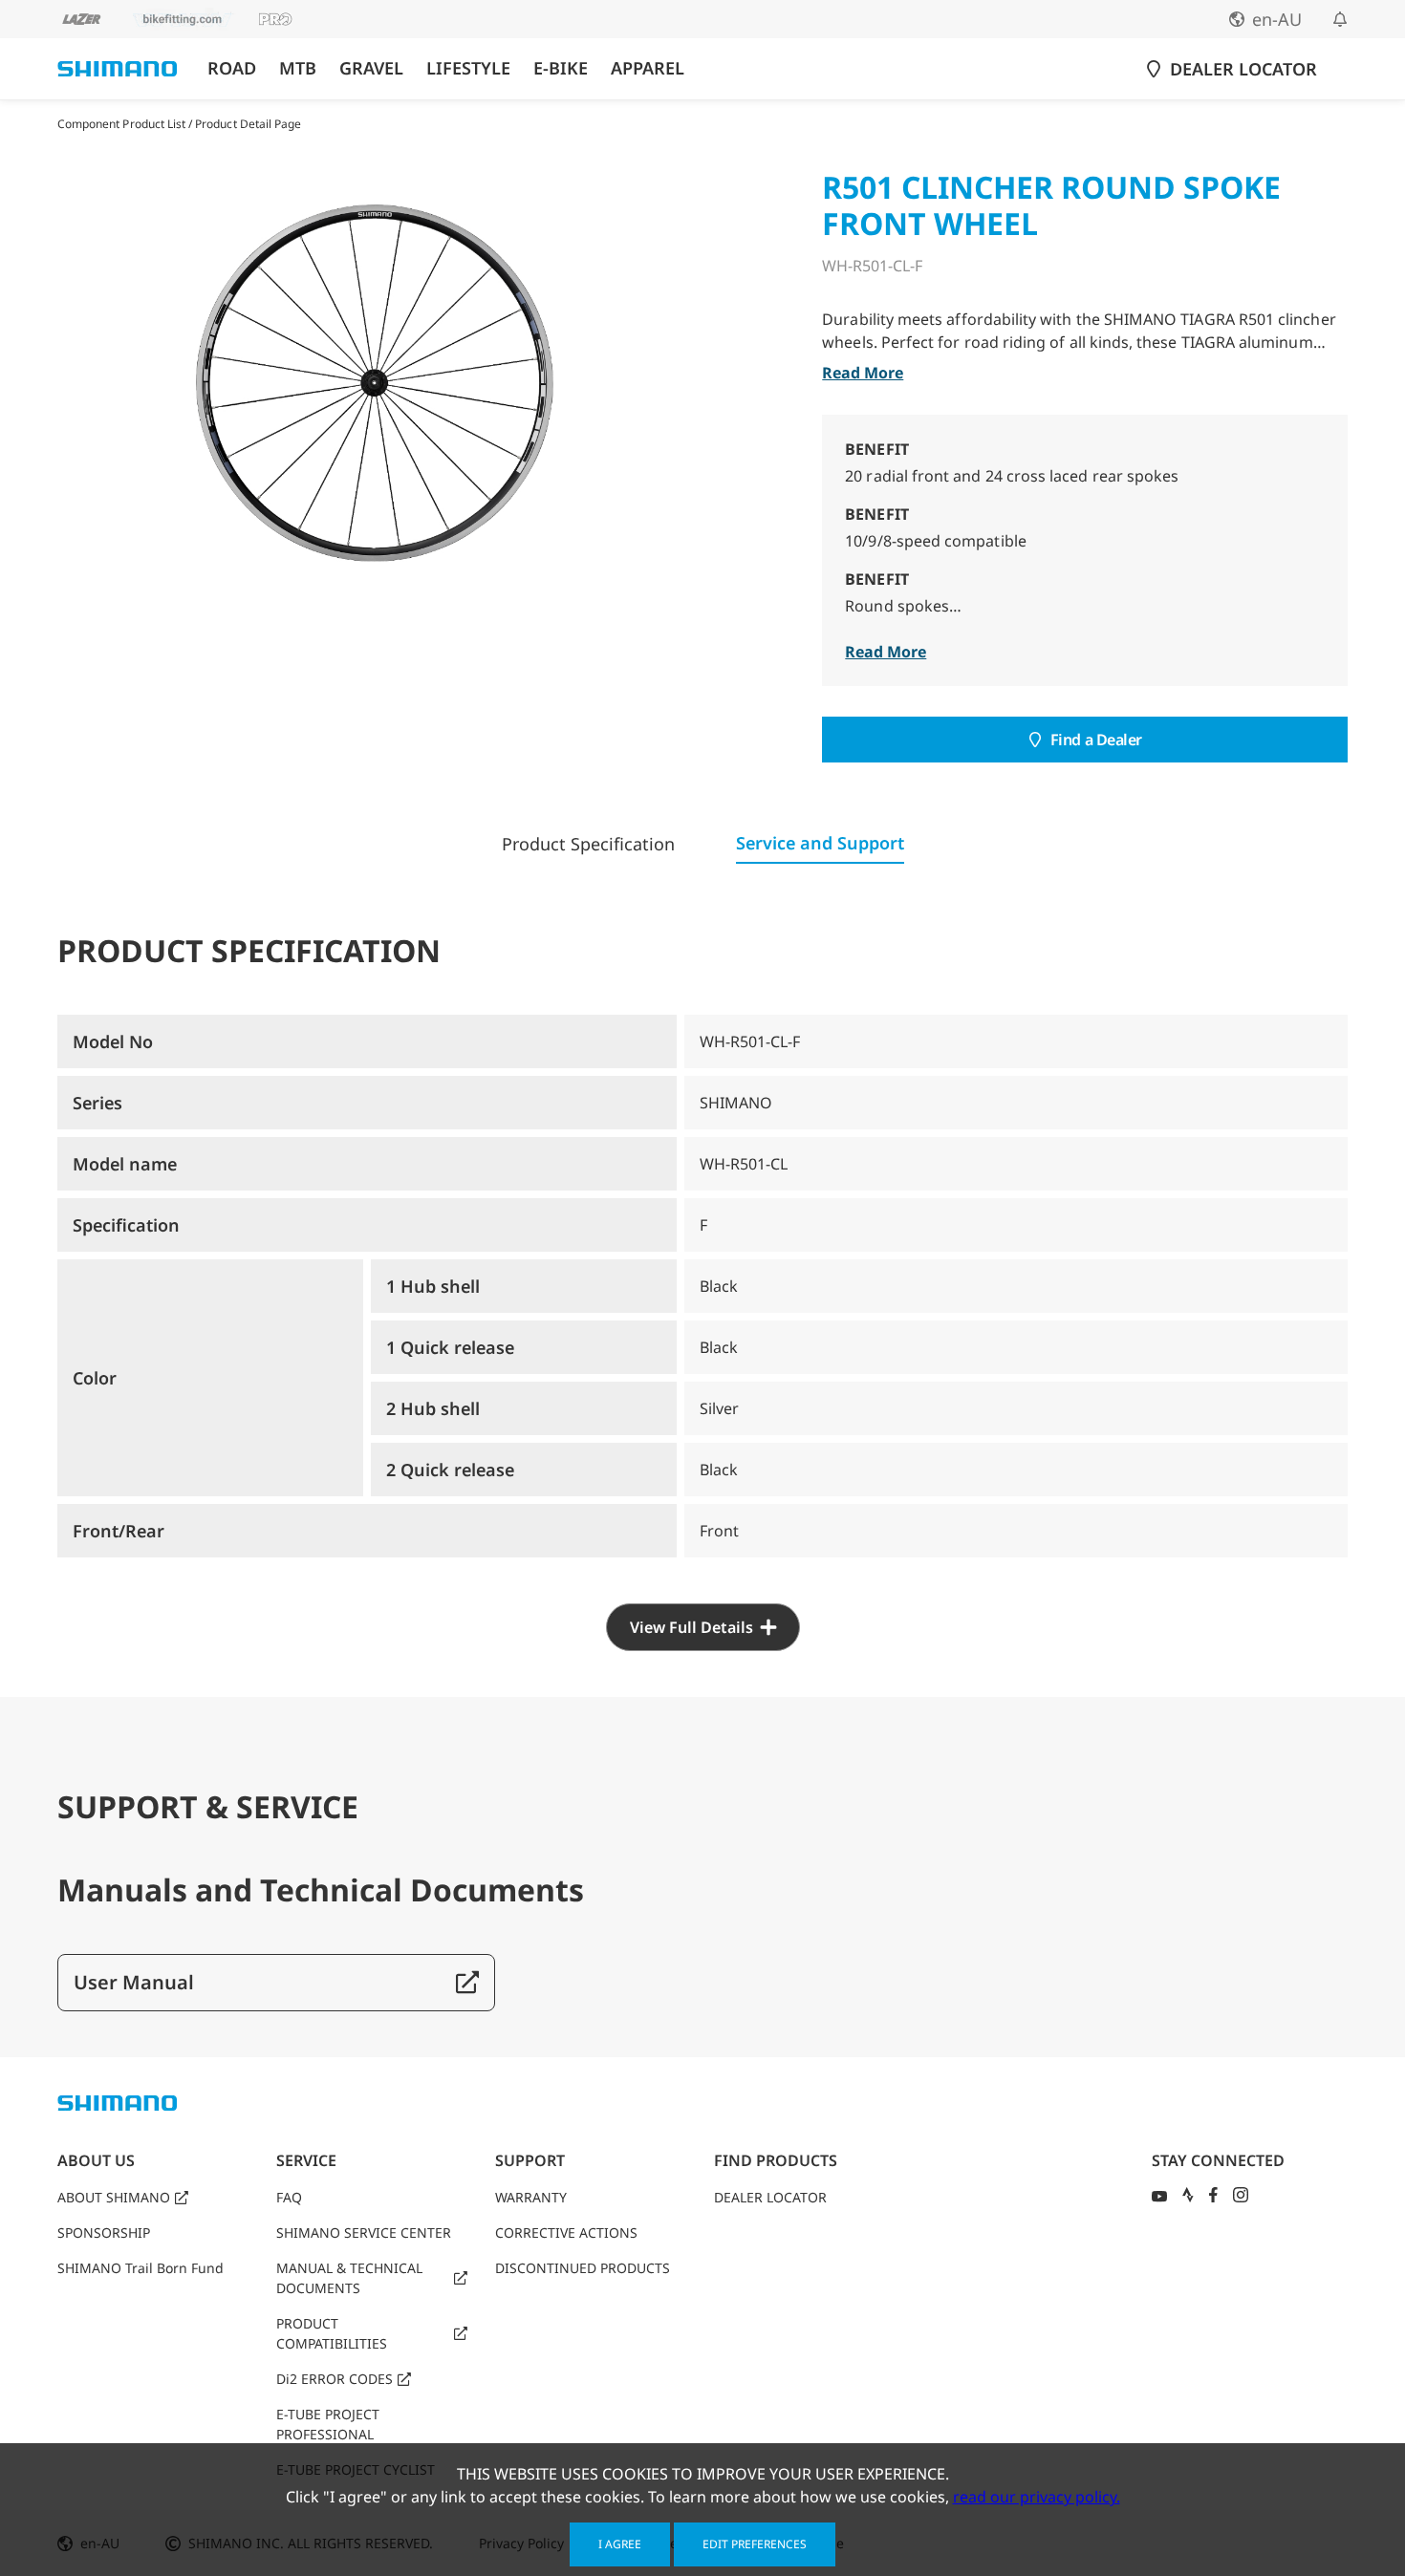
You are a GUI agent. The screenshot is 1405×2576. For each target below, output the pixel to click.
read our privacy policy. (1037, 2497)
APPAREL (648, 68)
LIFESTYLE (468, 68)
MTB (298, 68)
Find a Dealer (1096, 740)
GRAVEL (371, 68)
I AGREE (620, 2544)
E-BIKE (561, 68)
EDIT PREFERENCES (755, 2544)
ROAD (232, 68)
